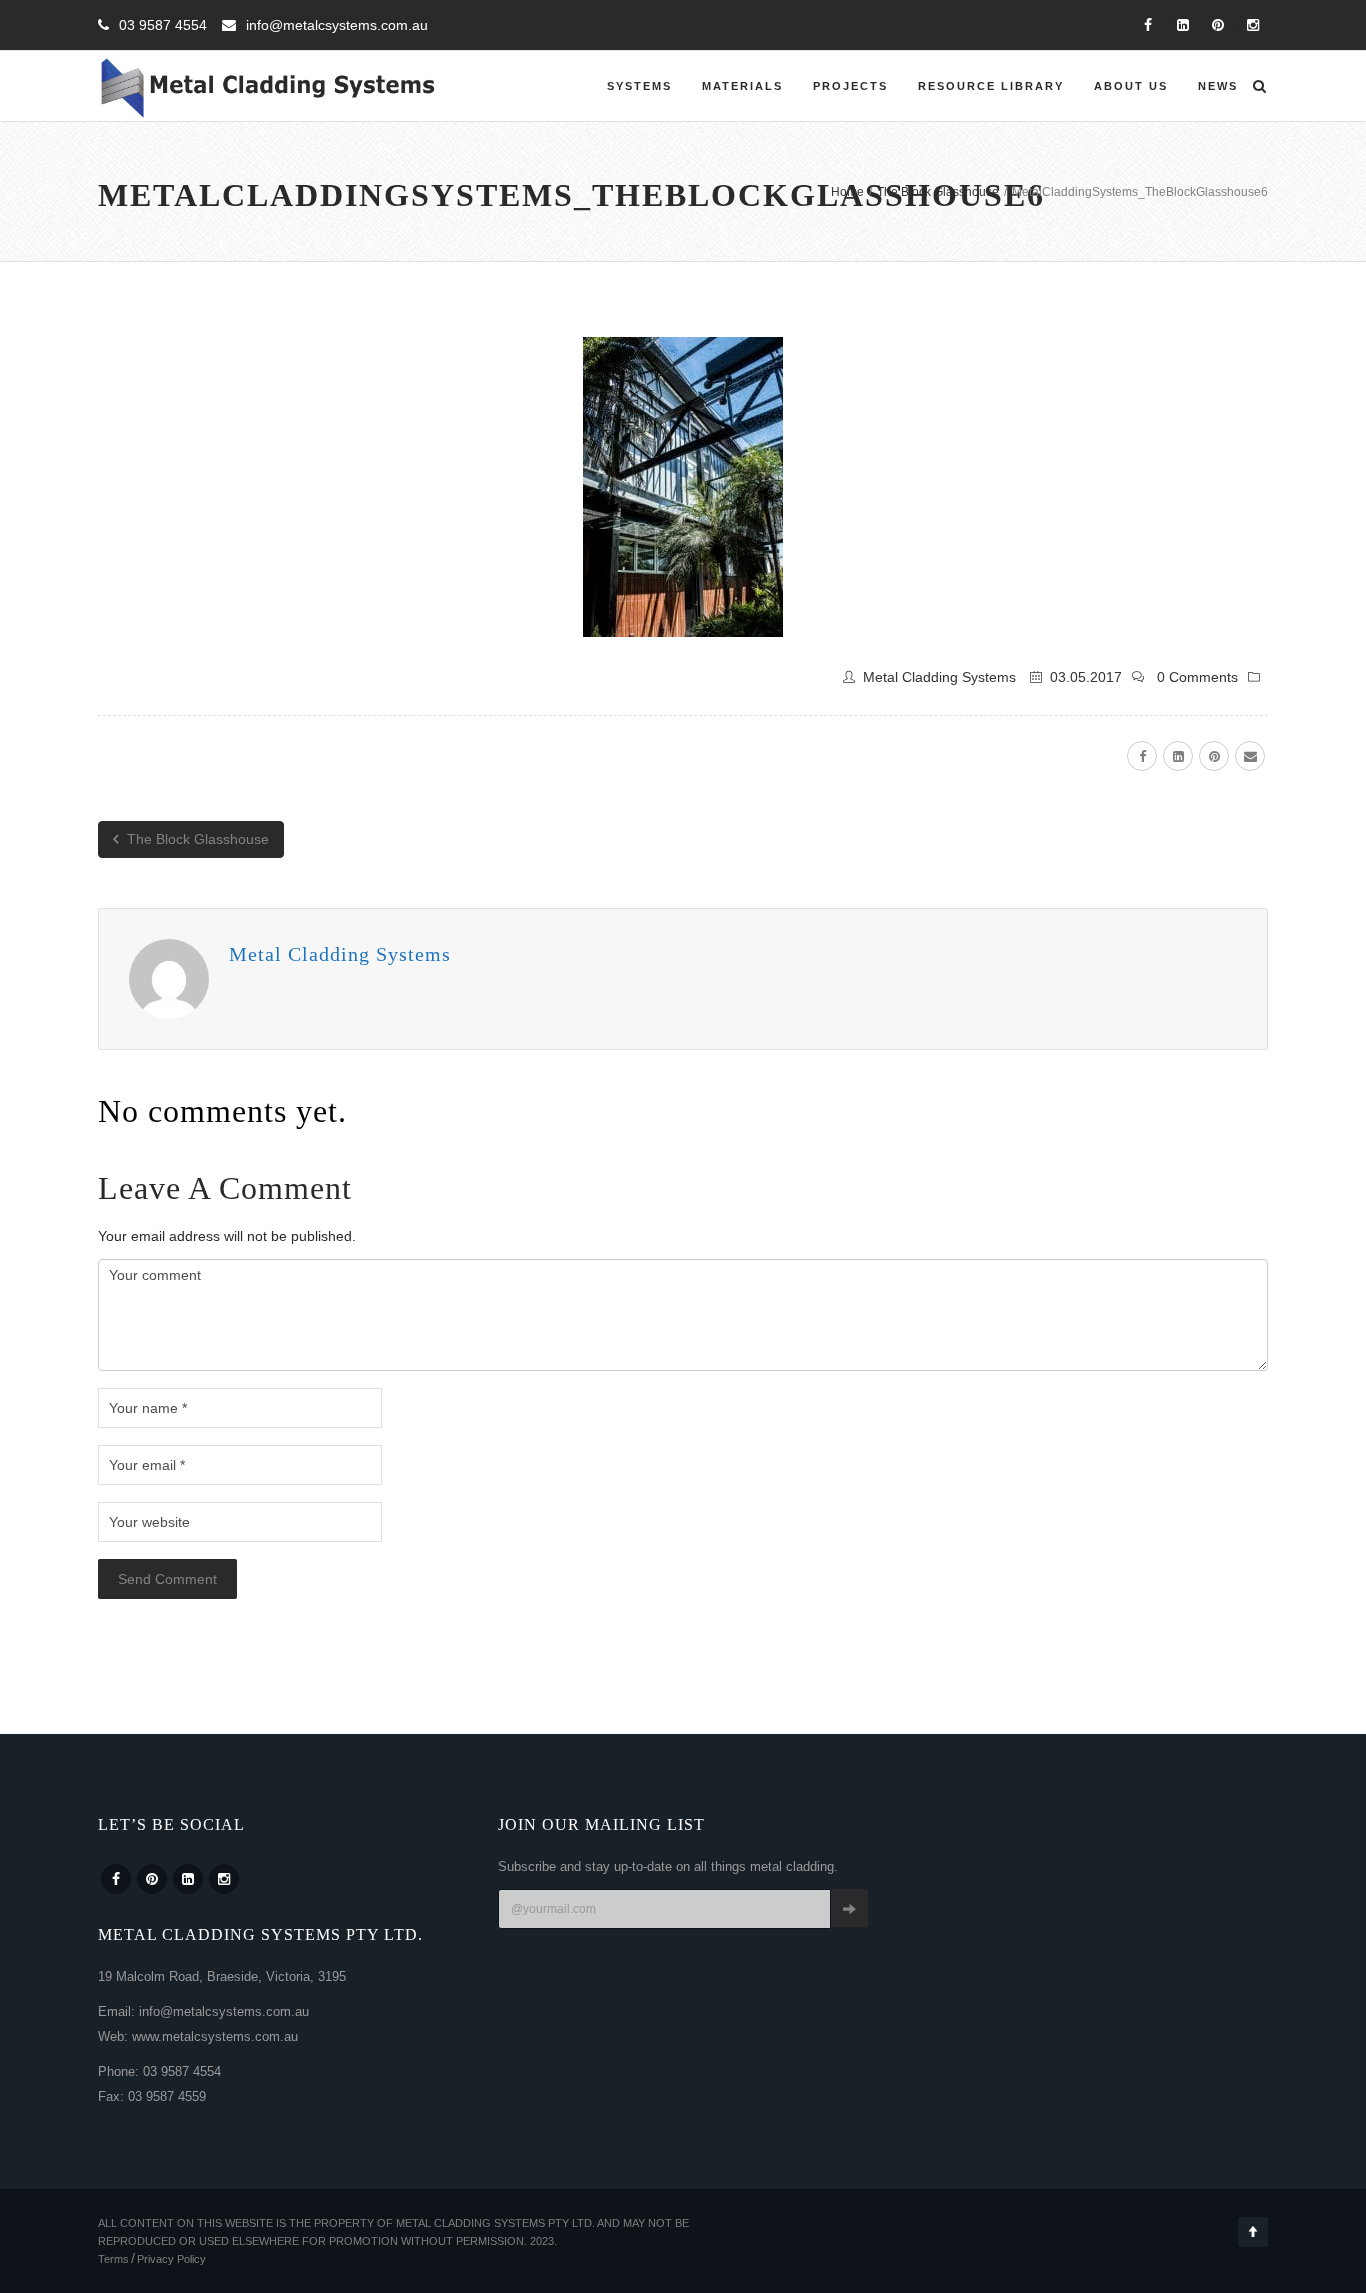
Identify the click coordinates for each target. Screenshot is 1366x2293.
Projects (850, 86)
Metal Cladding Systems (939, 677)
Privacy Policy (171, 2259)
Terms (113, 2259)
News (1218, 86)
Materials (742, 86)
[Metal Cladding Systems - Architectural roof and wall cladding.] (268, 86)
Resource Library (991, 86)
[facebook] (1142, 756)
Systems (639, 86)
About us (1131, 86)
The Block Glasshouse (196, 839)
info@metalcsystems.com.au (337, 25)
